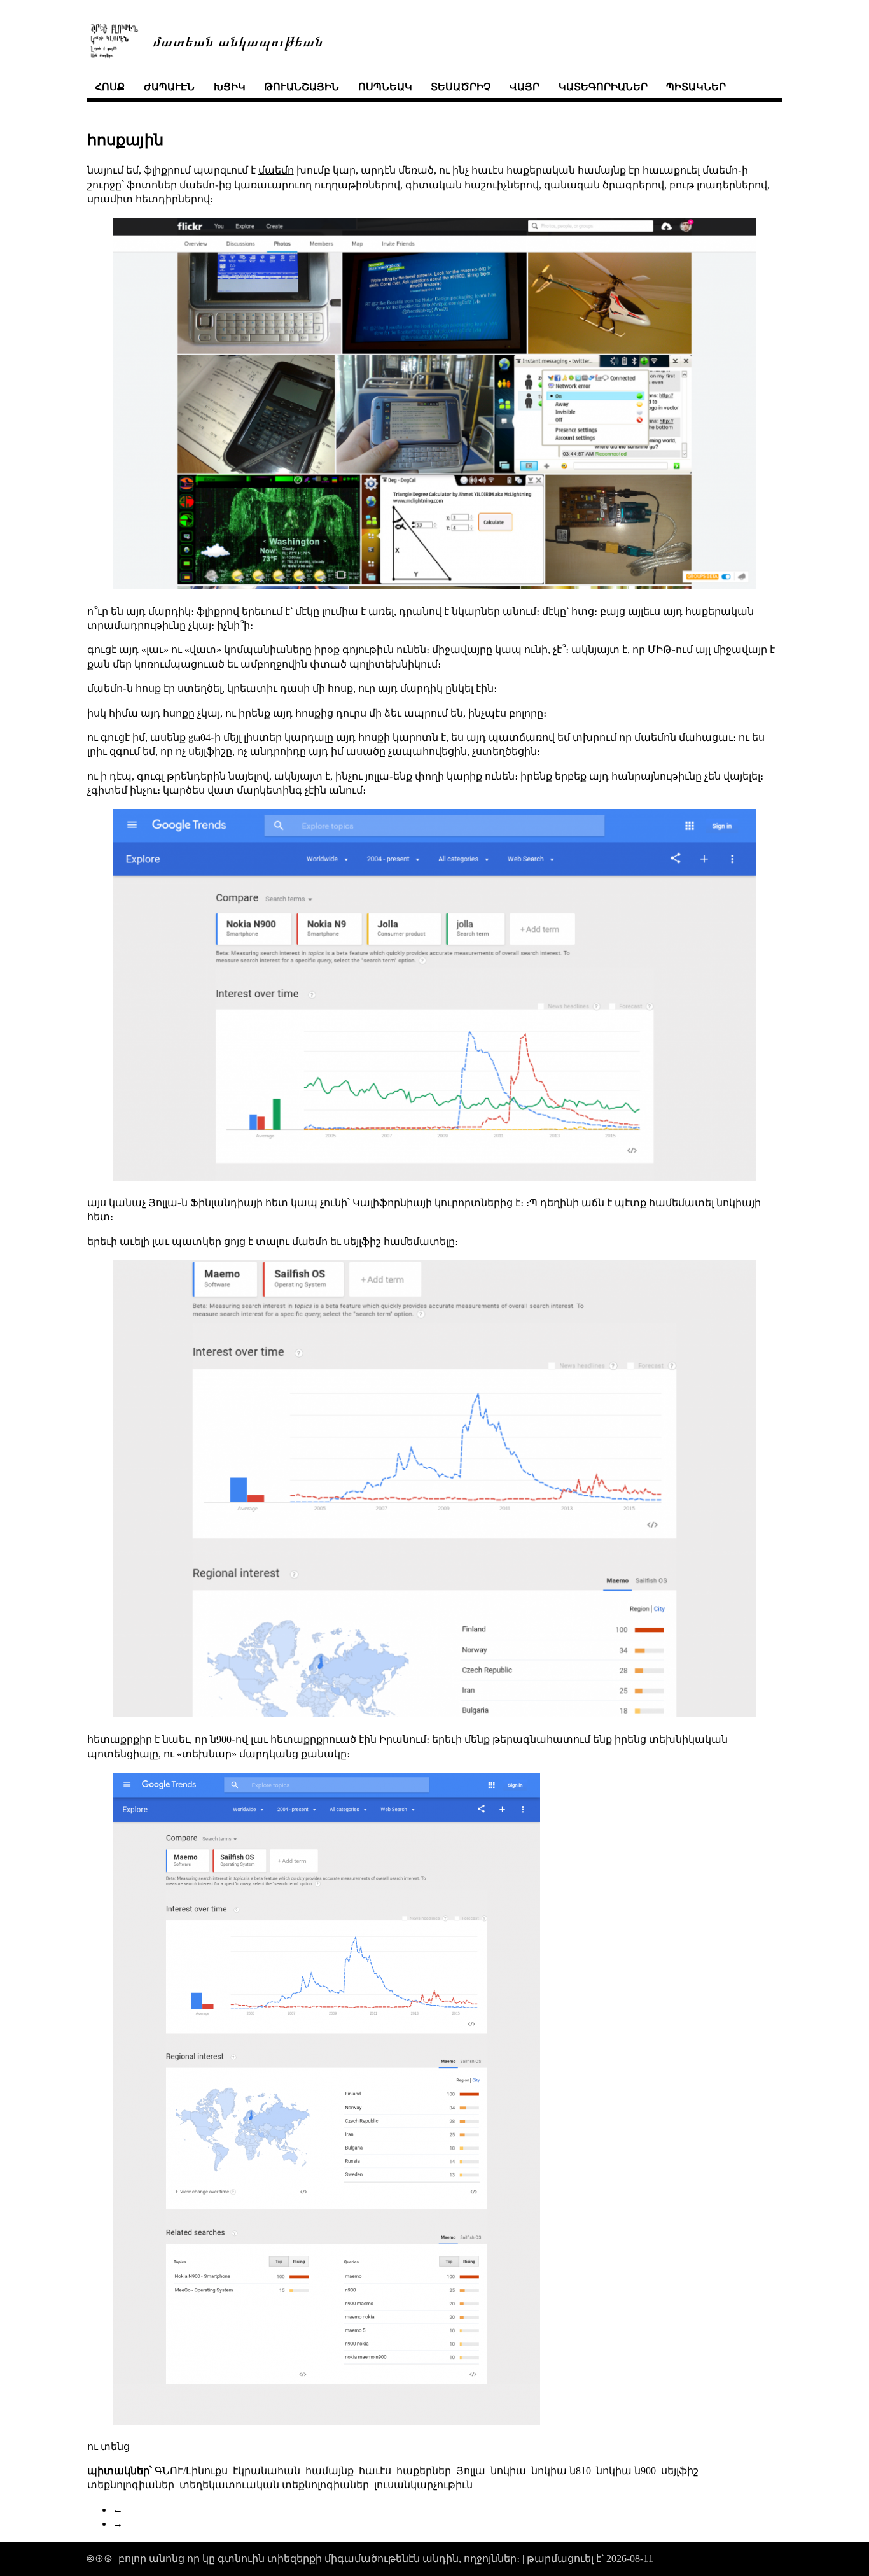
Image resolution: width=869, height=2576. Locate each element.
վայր (525, 87)
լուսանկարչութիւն (423, 2485)
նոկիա (508, 2471)
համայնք (330, 2471)
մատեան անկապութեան (238, 40)
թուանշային (302, 87)
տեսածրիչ (461, 87)
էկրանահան (267, 2471)
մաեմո (276, 170)
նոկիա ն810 (561, 2471)
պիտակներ (696, 87)
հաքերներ (424, 2471)
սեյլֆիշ (680, 2471)
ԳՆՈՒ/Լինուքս (191, 2471)
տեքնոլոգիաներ (131, 2485)
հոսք (110, 87)
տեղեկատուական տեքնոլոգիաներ (274, 2485)
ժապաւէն (169, 87)
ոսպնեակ (385, 87)
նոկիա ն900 (626, 2471)
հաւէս (375, 2471)
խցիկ (230, 87)
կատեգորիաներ (603, 87)
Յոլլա (471, 2471)
